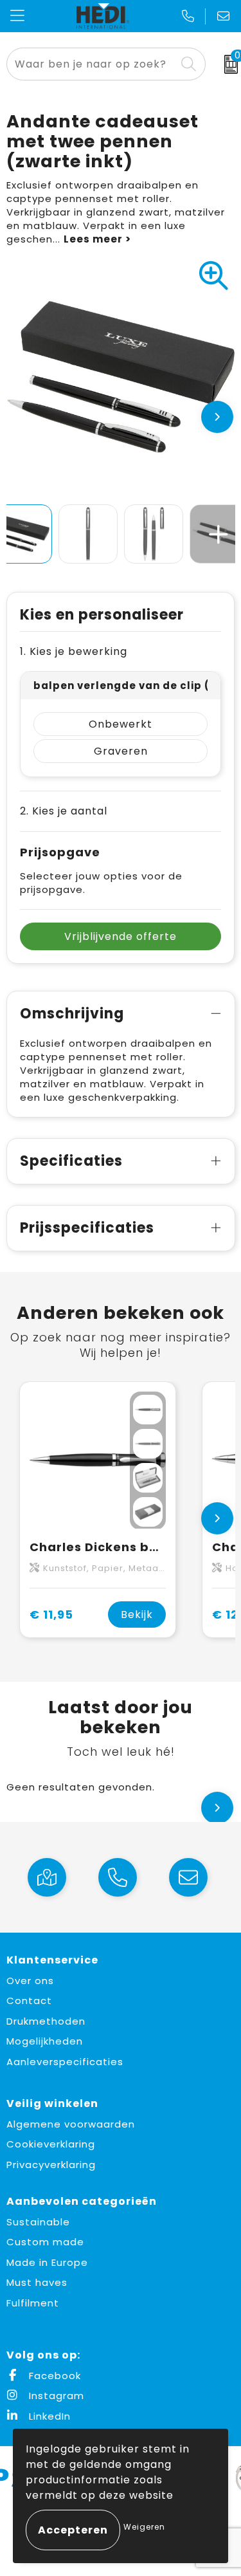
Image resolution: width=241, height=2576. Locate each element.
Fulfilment (33, 2303)
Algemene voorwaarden (71, 2124)
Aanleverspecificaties (65, 2062)
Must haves (37, 2282)
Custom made (45, 2242)
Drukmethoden (46, 2021)
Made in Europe (47, 2262)
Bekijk (137, 1615)
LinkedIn (48, 2416)
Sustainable (38, 2222)
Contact (29, 2001)
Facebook (53, 2376)
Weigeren (144, 2527)
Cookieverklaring (51, 2144)
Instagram (55, 2396)
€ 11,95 (51, 1615)
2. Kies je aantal (64, 811)
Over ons (30, 1981)
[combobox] (91, 64)
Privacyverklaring (51, 2165)
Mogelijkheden (45, 2041)
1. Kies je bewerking (74, 651)
